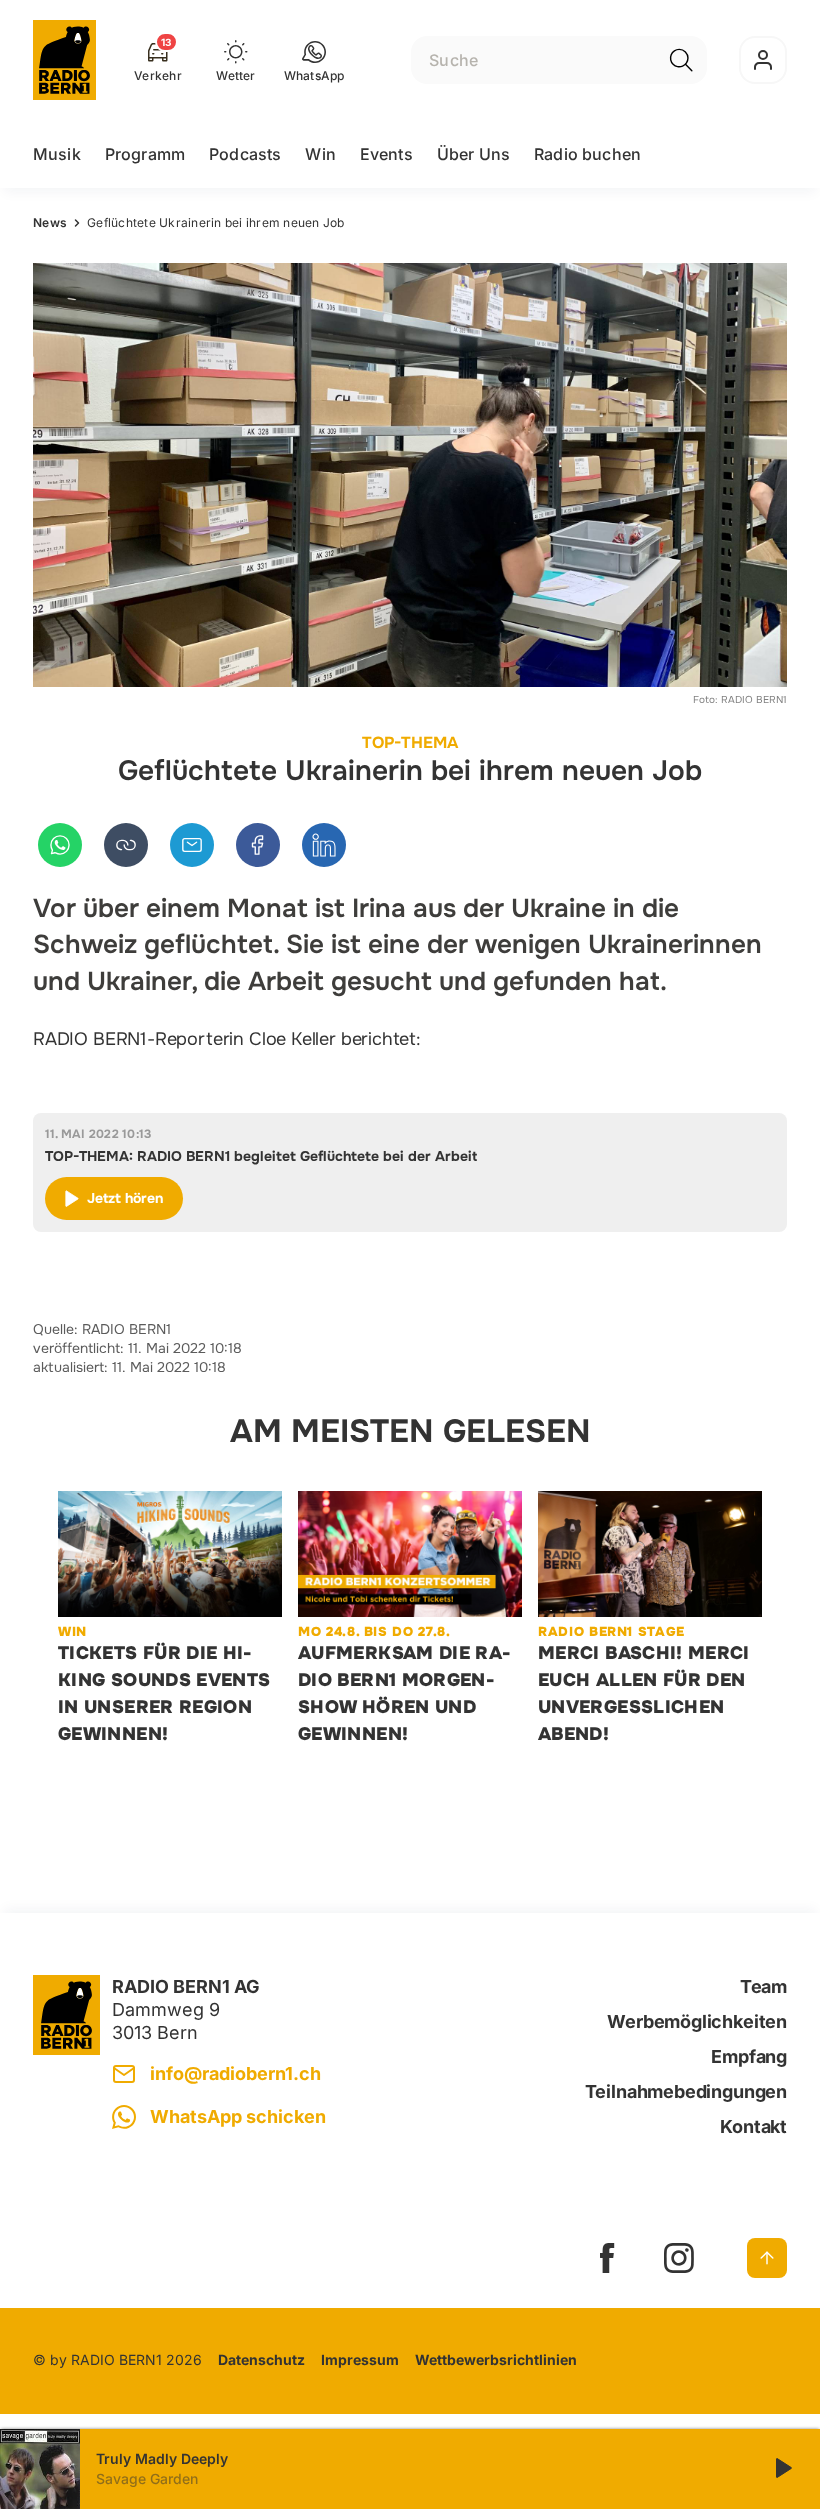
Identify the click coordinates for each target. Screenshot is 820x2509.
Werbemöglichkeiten (697, 2021)
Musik (57, 154)
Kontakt (753, 2126)
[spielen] (782, 2469)
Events (386, 154)
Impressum (360, 2359)
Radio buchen (587, 154)
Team (763, 1986)
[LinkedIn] (324, 845)
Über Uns (473, 154)
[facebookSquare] (607, 2258)
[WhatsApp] (60, 845)
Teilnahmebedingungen (686, 2091)
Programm (145, 154)
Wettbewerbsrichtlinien (496, 2359)
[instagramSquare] (679, 2258)
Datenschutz (261, 2359)
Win (320, 154)
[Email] (192, 845)
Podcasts (245, 154)
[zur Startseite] (64, 60)
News (50, 222)
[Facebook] (258, 845)
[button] (314, 60)
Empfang (749, 2056)
